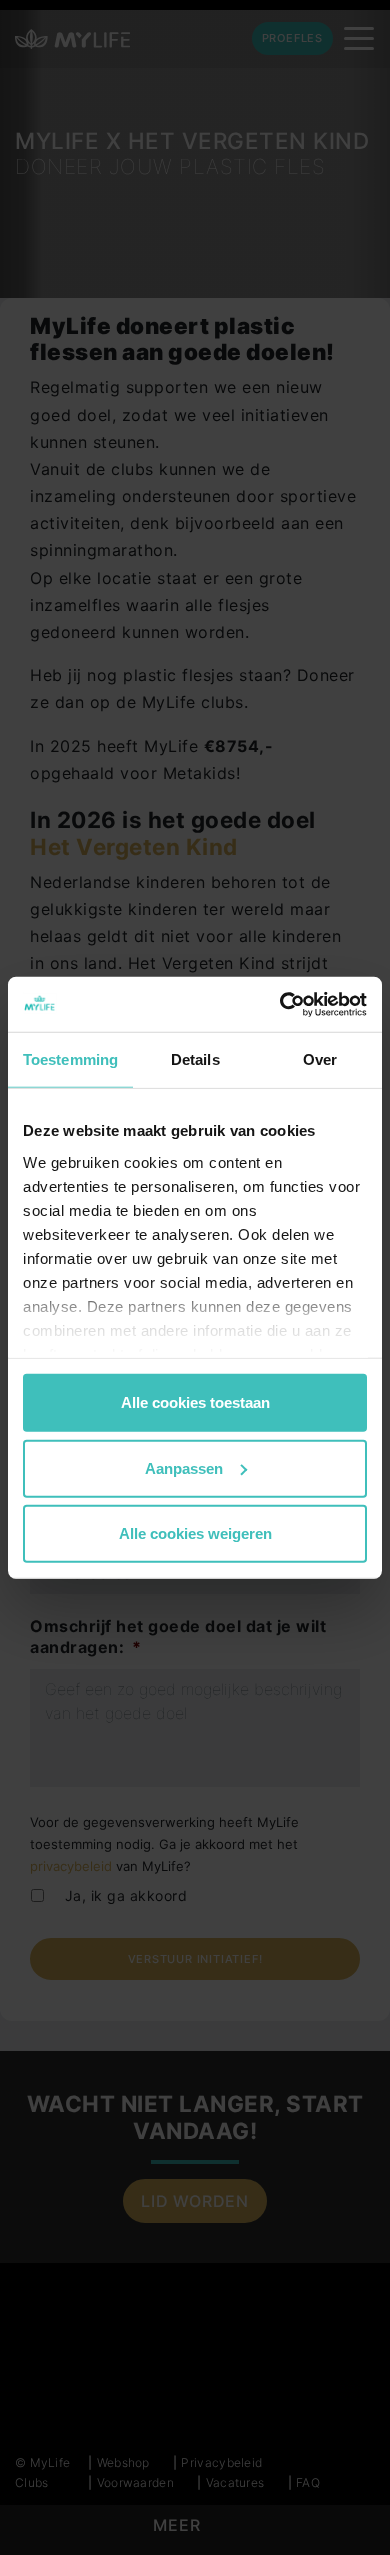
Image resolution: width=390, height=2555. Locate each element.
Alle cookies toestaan (195, 1402)
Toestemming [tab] (70, 1059)
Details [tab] (195, 1059)
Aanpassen (184, 1467)
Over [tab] (320, 1059)
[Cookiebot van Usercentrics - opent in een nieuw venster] (280, 1004)
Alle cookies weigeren (195, 1533)
